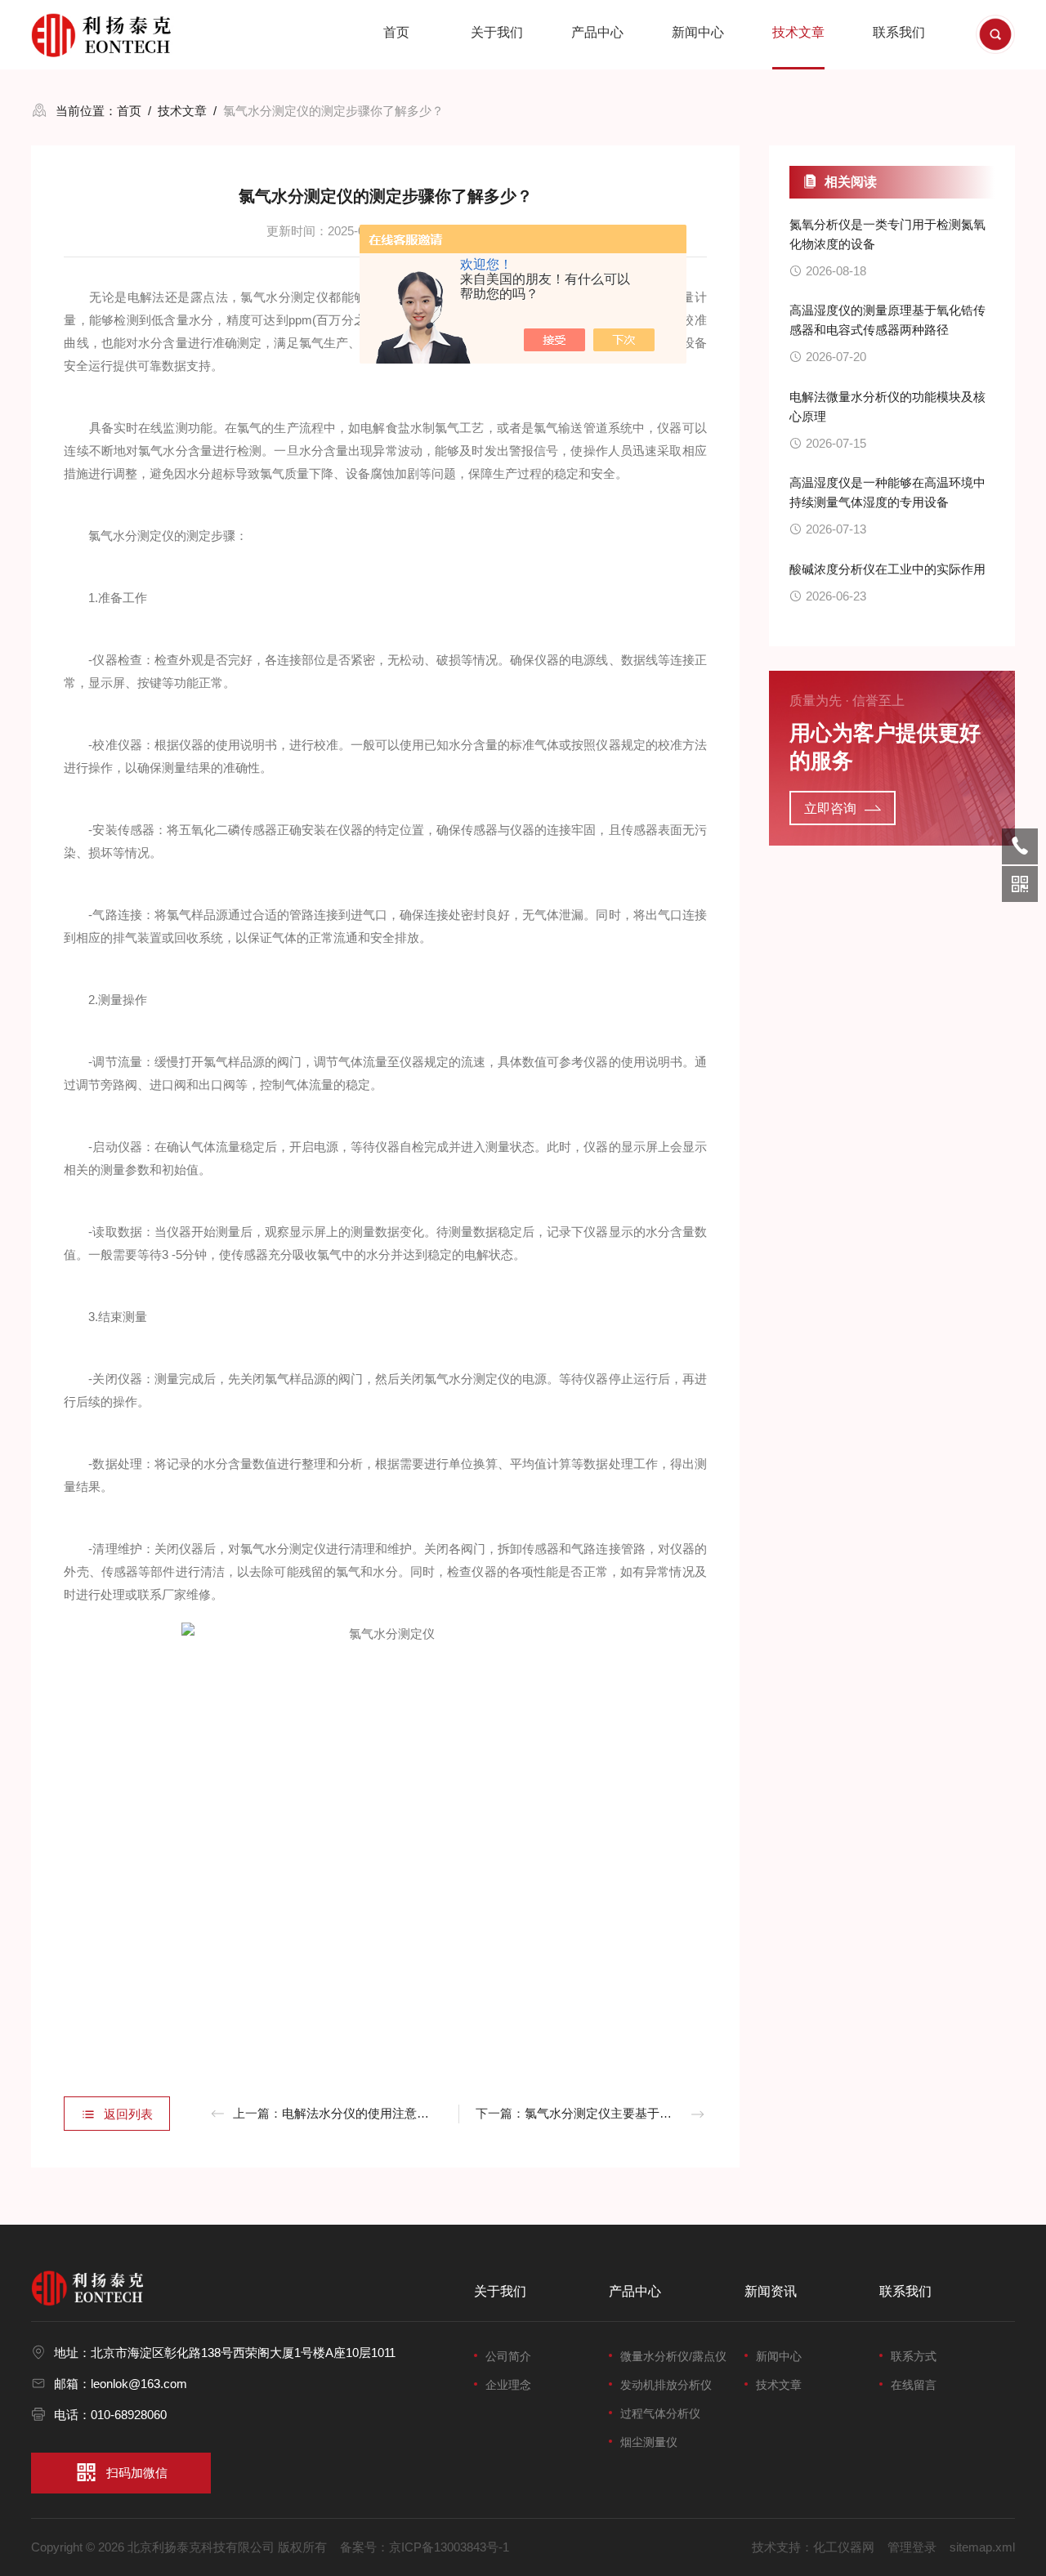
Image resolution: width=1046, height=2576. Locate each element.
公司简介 (508, 2356)
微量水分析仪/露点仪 (673, 2356)
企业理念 (508, 2385)
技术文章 (798, 32)
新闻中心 (698, 32)
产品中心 (597, 32)
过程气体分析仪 (660, 2413)
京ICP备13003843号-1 (449, 2547)
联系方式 (914, 2356)
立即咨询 (830, 808)
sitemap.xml (982, 2547)
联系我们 (899, 32)
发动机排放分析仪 (666, 2385)
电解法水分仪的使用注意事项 (362, 2113)
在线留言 (914, 2385)
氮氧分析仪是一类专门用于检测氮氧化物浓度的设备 (887, 234)
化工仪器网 (844, 2547)
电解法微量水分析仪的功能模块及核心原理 (887, 406)
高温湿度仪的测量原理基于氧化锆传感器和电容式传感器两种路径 (887, 320)
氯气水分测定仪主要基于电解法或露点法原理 (647, 2113)
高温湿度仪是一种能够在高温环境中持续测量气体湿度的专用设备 (887, 492)
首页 (396, 32)
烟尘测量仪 (649, 2442)
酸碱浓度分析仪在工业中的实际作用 (887, 569)
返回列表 (128, 2114)
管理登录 (912, 2547)
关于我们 (497, 32)
